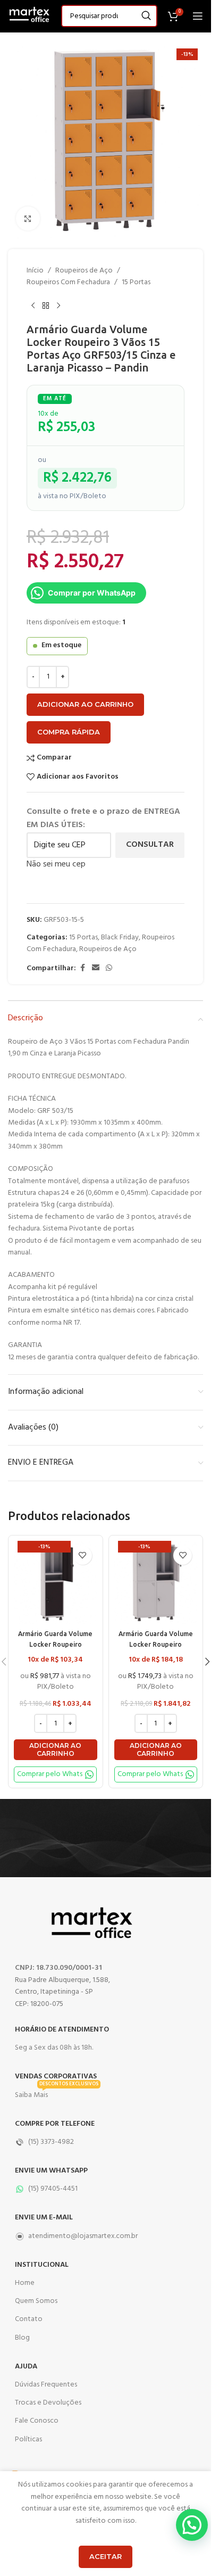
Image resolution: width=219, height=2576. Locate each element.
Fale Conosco (37, 2421)
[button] (56, 1750)
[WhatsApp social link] (109, 968)
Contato (29, 2319)
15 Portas (136, 283)
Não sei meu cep (56, 864)
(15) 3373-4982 (51, 2142)
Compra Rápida (69, 732)
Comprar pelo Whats (50, 1774)
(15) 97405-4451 (53, 2189)
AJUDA (26, 2367)
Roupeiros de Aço (84, 271)
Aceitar (106, 2556)
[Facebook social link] (82, 968)
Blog (22, 2338)
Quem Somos (36, 2301)
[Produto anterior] (33, 306)
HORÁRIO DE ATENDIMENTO (62, 2030)
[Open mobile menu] (198, 16)
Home (25, 2283)
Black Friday (120, 938)
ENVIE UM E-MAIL (44, 2218)
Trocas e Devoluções (48, 2403)
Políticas (28, 2439)
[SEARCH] (146, 16)
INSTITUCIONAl (42, 2265)
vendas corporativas (56, 2077)
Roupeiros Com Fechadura (68, 283)
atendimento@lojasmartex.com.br (83, 2236)
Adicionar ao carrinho (85, 704)
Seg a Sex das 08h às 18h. (54, 2048)
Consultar (150, 845)
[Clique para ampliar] (28, 218)
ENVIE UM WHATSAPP (51, 2171)
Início (35, 271)
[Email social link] (96, 968)
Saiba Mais (57, 2094)
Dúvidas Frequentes (46, 2385)
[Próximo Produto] (58, 306)
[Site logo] (29, 16)
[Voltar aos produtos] (46, 306)
